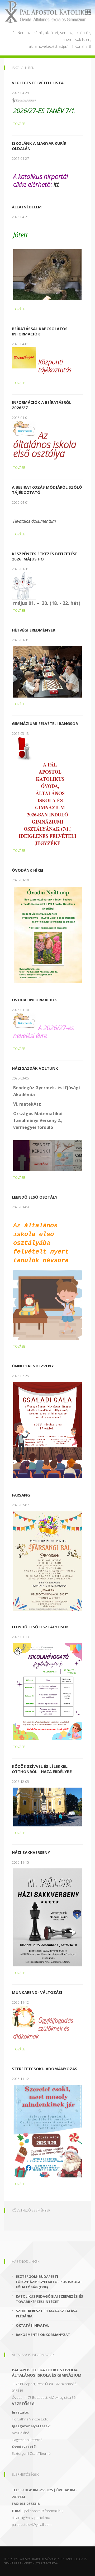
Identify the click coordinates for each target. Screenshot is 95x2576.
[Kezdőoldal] (47, 12)
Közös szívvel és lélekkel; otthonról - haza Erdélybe (42, 1769)
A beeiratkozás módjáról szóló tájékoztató (47, 490)
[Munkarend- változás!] (25, 2017)
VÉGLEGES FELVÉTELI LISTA (38, 83)
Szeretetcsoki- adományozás (45, 2069)
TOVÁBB (19, 124)
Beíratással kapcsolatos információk (40, 331)
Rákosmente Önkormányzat (43, 2335)
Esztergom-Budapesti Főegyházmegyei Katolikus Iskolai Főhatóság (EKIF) (49, 2282)
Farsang (21, 1495)
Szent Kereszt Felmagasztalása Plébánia (47, 2313)
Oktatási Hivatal (32, 2325)
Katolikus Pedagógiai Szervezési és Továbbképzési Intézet (49, 2299)
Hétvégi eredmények (34, 630)
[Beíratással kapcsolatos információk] (25, 357)
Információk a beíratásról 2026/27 (42, 405)
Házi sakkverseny (31, 1852)
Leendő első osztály (35, 1197)
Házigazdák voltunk (35, 1068)
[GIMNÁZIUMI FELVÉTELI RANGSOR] (25, 749)
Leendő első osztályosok (40, 1627)
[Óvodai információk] (25, 1020)
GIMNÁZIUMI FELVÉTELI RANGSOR (45, 723)
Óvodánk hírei (28, 870)
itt (56, 184)
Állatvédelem (27, 207)
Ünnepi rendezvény (33, 1366)
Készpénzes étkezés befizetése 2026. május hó (45, 556)
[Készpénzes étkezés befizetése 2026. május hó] (25, 586)
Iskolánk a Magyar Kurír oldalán (39, 146)
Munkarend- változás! (37, 1992)
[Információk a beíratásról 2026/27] (25, 428)
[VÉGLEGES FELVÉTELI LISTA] (25, 100)
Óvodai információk (34, 1000)
